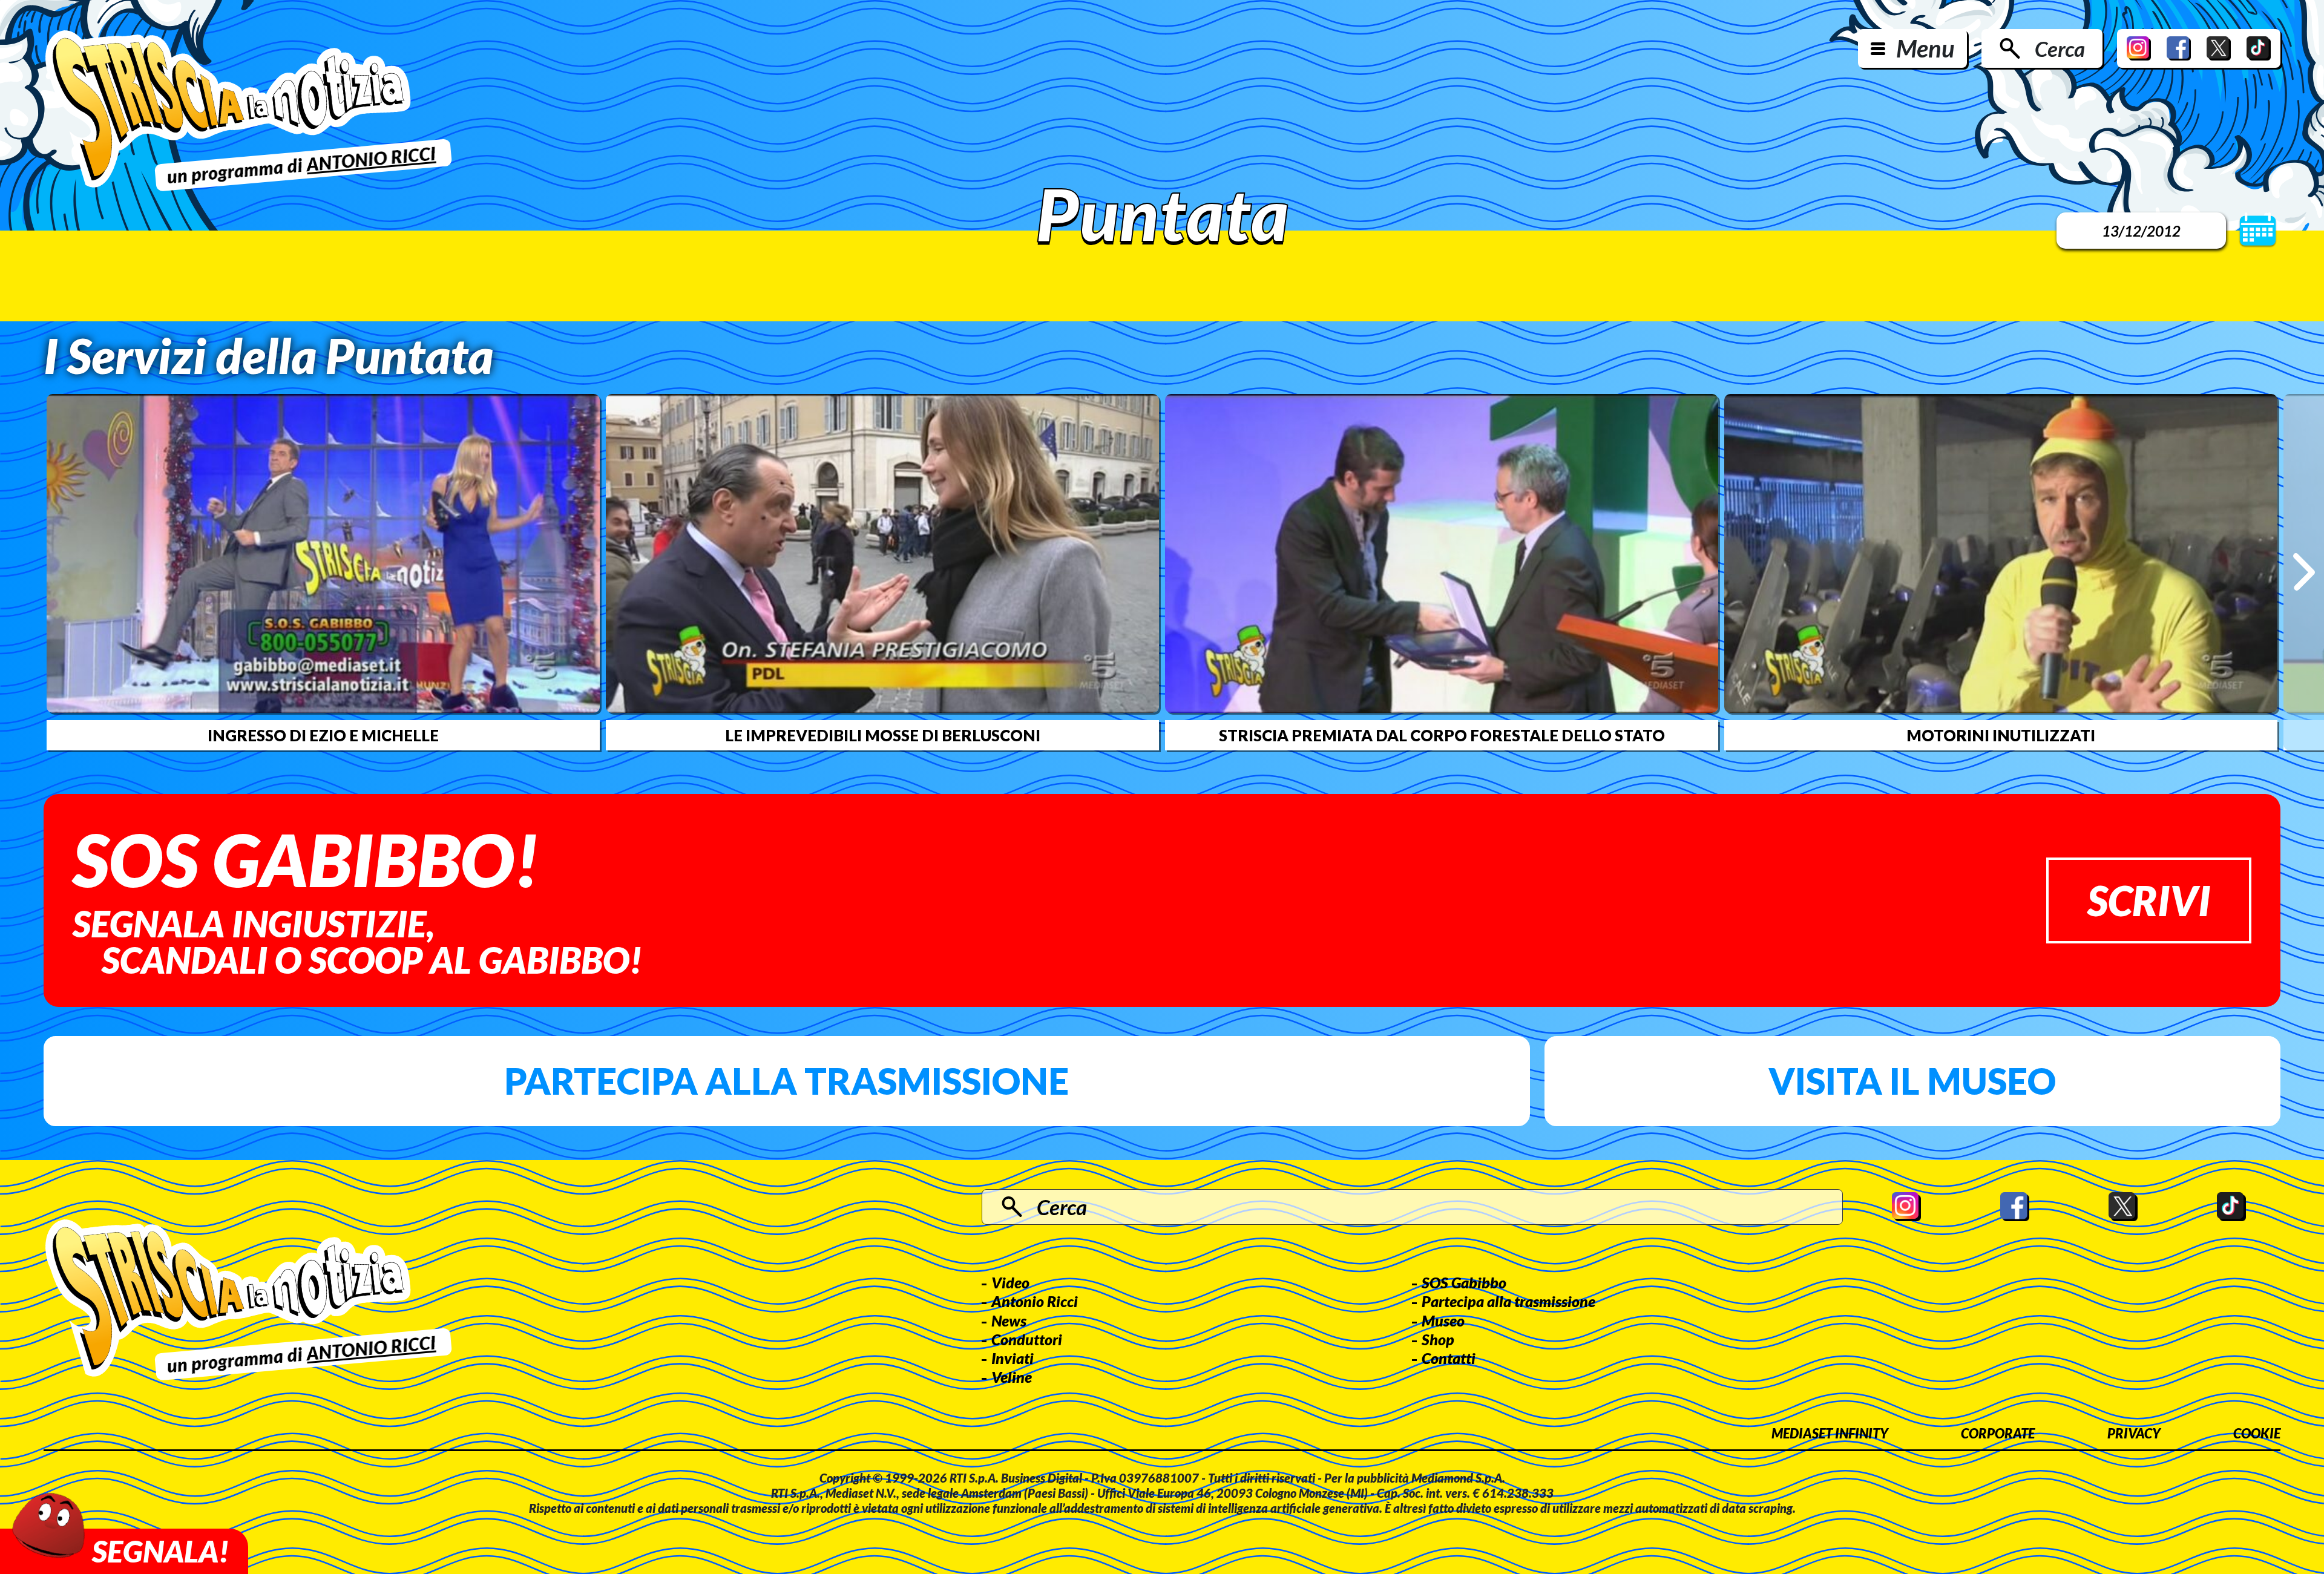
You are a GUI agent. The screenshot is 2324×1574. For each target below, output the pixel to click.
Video (1010, 1282)
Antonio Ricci (1035, 1301)
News (1009, 1320)
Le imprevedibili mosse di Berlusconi (883, 735)
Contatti (1449, 1358)
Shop (1438, 1339)
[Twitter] (2219, 48)
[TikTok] (2259, 48)
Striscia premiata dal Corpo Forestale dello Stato (1442, 735)
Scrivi (2149, 900)
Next (2304, 572)
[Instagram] (2139, 48)
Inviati (1013, 1358)
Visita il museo (1912, 1081)
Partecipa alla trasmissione (786, 1081)
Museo (1443, 1320)
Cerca (2060, 48)
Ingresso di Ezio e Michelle (323, 735)
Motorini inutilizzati (2001, 735)
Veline (1012, 1377)
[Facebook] (2179, 48)
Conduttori (1027, 1339)
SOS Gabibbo (1464, 1282)
